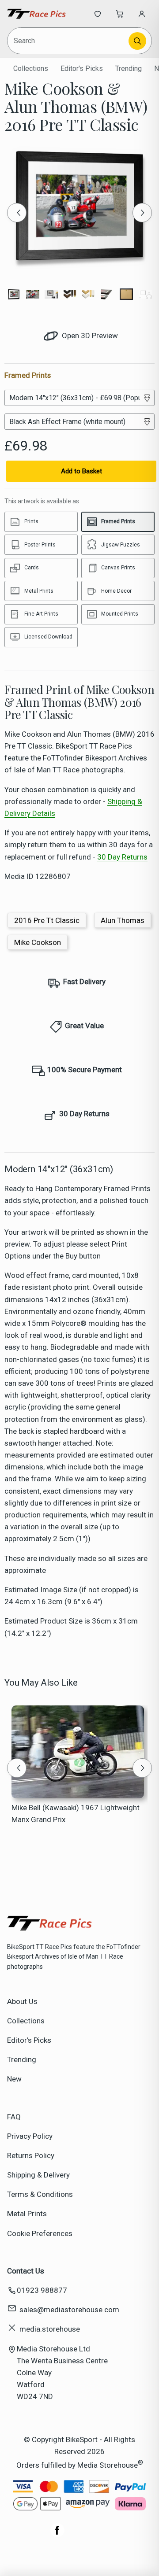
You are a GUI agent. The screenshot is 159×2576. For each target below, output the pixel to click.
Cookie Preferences (40, 2233)
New (14, 2079)
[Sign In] (142, 14)
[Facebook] (57, 2535)
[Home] (36, 14)
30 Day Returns (122, 857)
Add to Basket (81, 471)
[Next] (142, 213)
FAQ (14, 2117)
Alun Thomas (123, 920)
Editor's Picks (82, 68)
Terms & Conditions (40, 2194)
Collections (31, 68)
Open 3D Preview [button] (89, 336)
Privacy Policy (30, 2136)
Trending (129, 68)
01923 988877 (42, 2290)
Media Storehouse (108, 2465)
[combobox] (68, 41)
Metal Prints (27, 2214)
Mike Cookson (38, 942)
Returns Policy (31, 2155)
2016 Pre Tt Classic (47, 920)
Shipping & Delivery (38, 2175)
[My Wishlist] (98, 14)
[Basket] (120, 14)
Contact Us (26, 2271)
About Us (22, 2001)
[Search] (137, 41)
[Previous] (17, 213)
